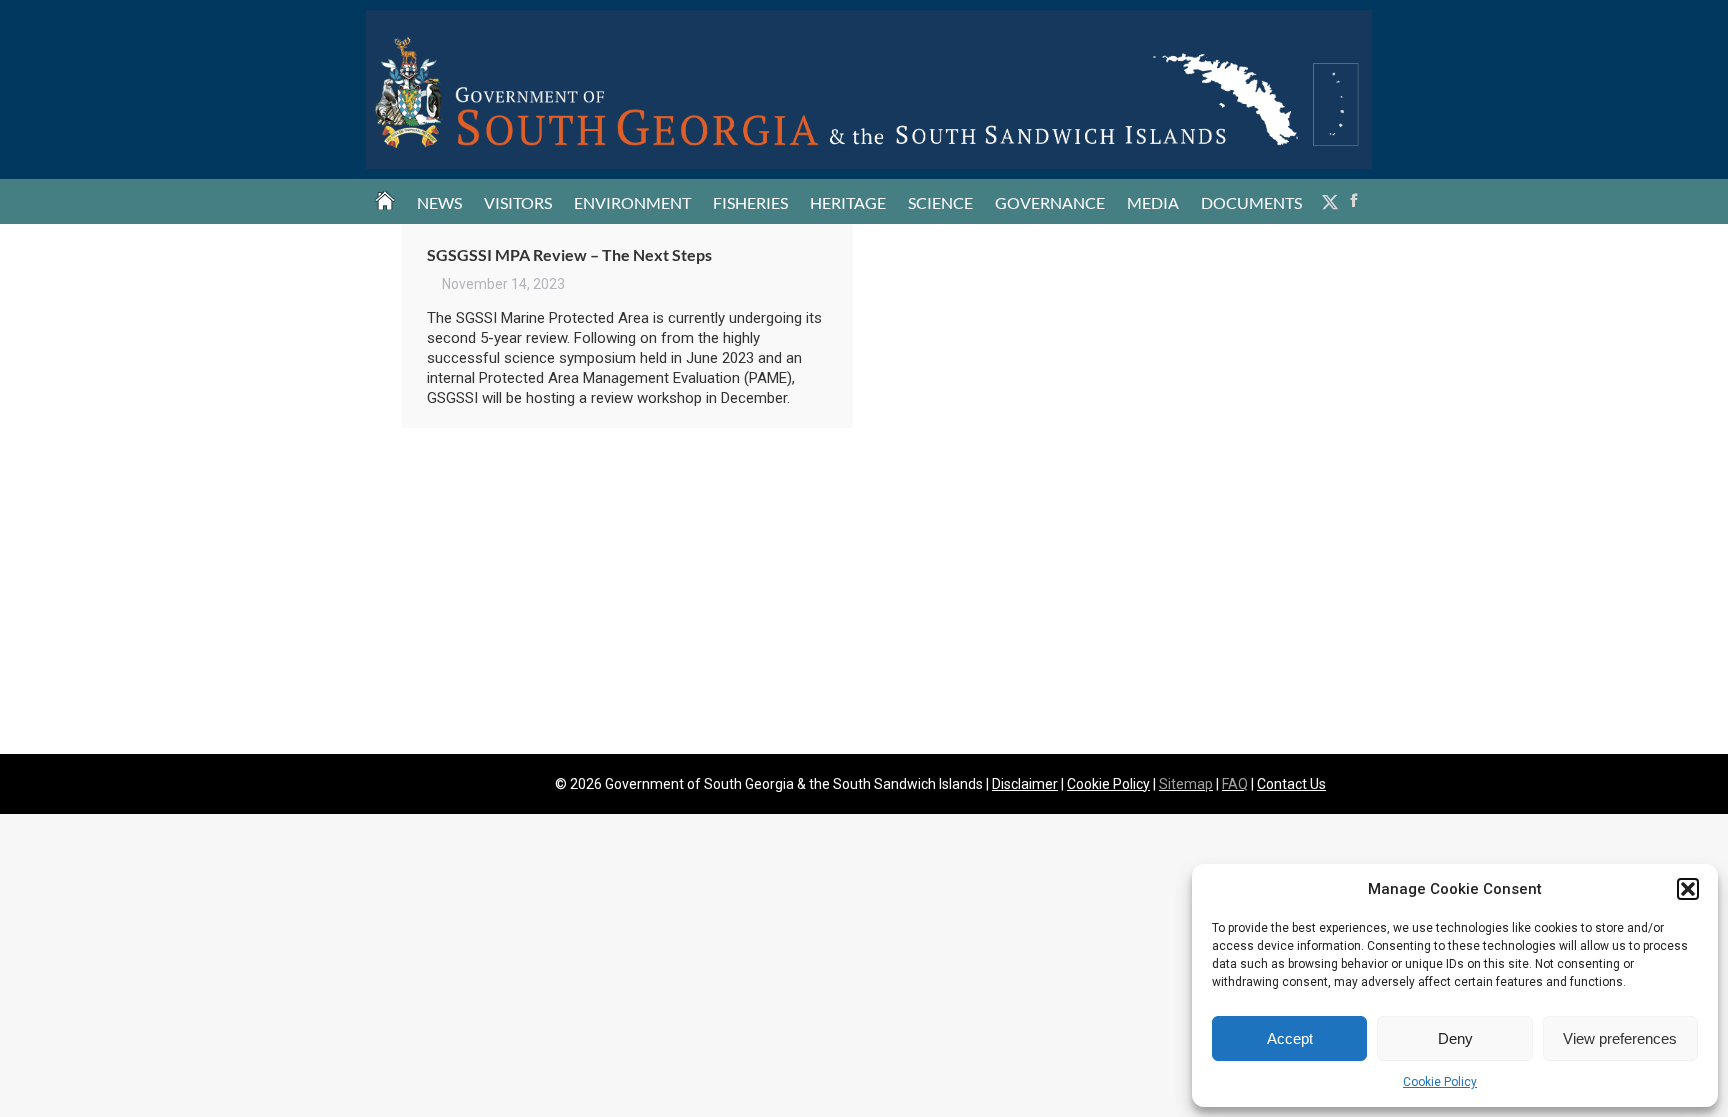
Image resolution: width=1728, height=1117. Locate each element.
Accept (1290, 1038)
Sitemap (1186, 784)
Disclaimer (1025, 784)
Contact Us (1291, 784)
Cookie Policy (1440, 1082)
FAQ (1235, 784)
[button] (1688, 889)
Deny (1455, 1038)
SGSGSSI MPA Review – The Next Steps (569, 254)
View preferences (1620, 1038)
